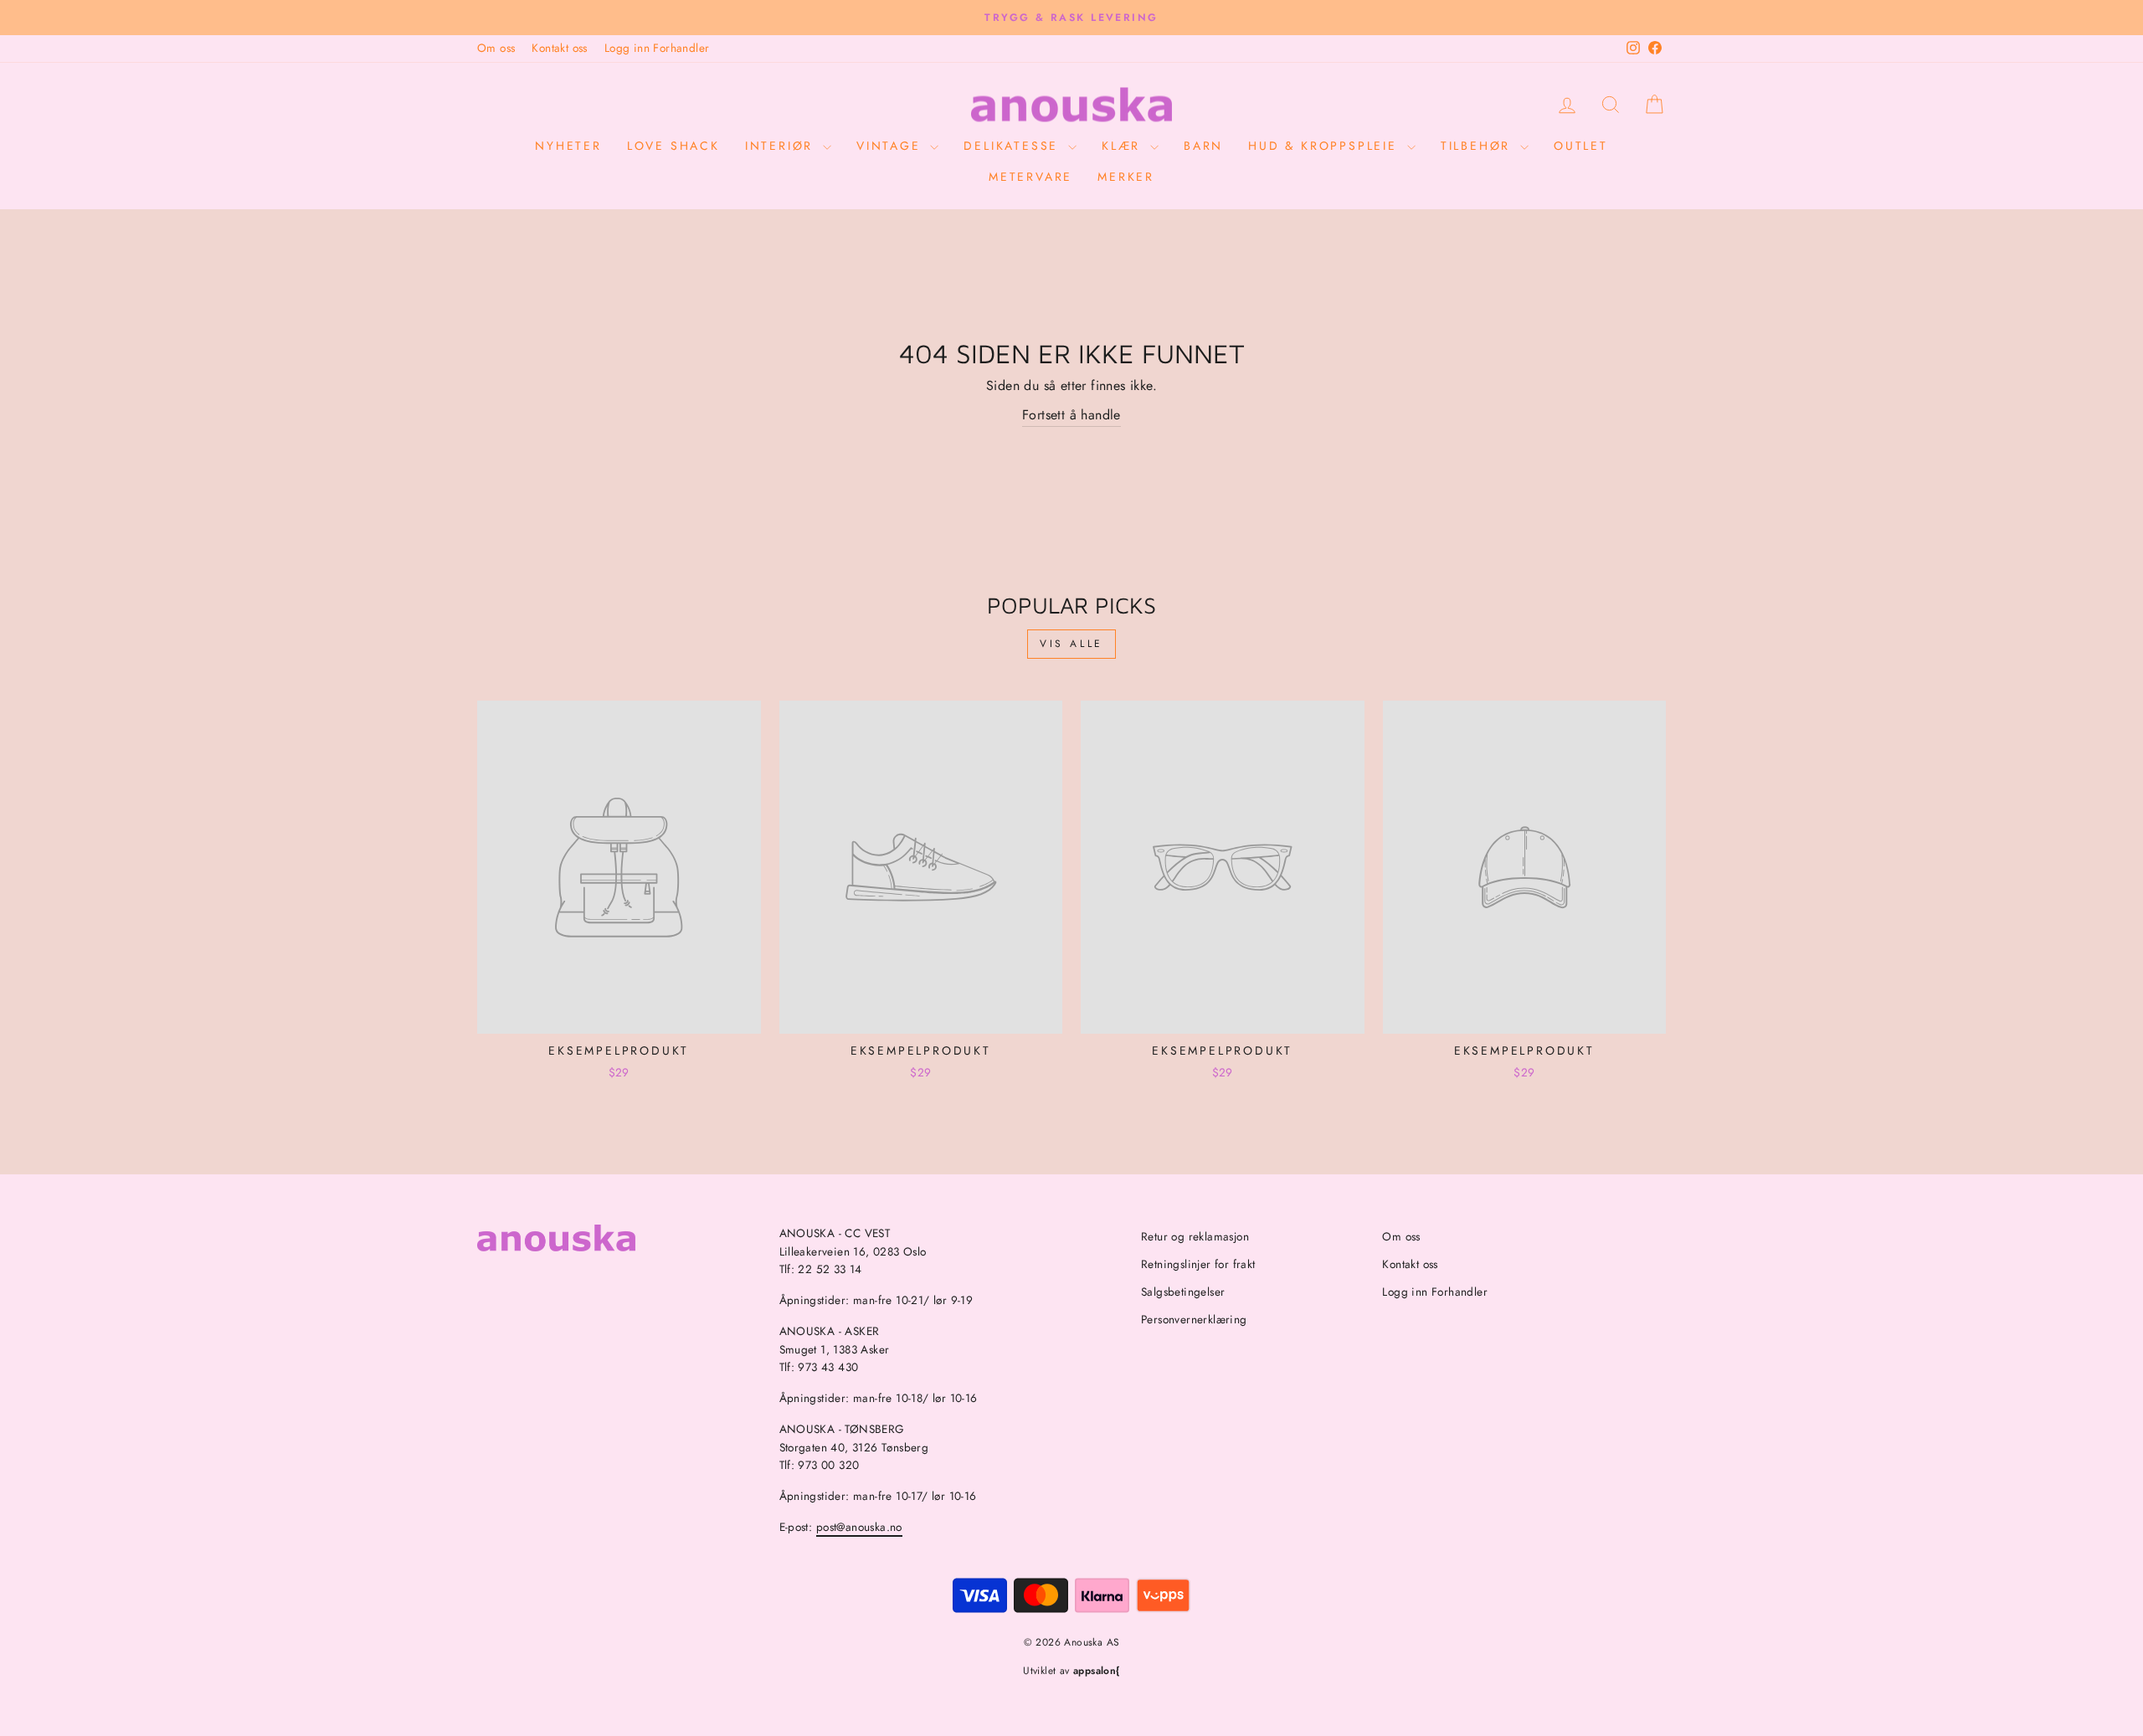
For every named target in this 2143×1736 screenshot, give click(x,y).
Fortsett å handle (1071, 415)
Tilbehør (1478, 146)
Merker (1126, 177)
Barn (1203, 146)
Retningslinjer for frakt (1198, 1264)
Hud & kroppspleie (1325, 146)
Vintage (891, 146)
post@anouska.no (859, 1527)
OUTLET (1581, 146)
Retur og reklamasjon (1195, 1236)
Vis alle (1071, 644)
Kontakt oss (559, 48)
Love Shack (673, 146)
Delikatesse (1014, 146)
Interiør (782, 146)
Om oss (496, 48)
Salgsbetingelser (1183, 1292)
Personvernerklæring (1194, 1319)
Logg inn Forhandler (657, 48)
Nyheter (568, 146)
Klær (1124, 146)
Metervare (1030, 177)
